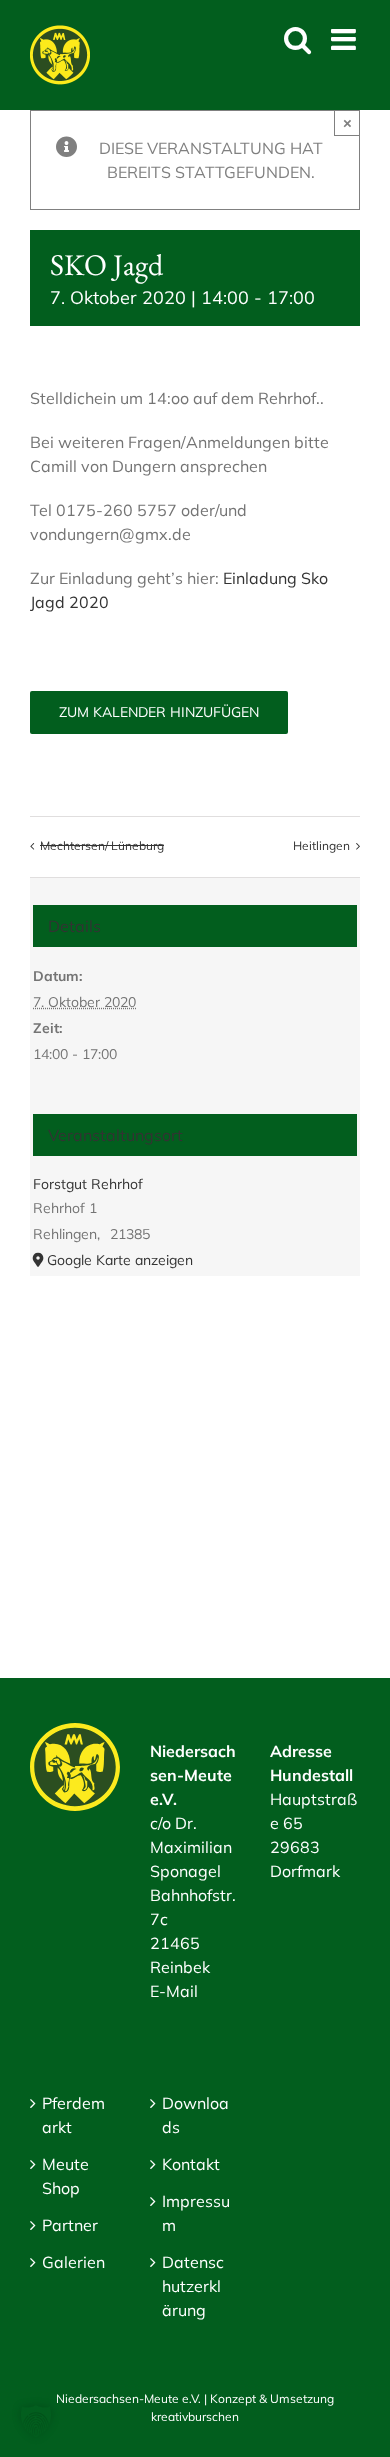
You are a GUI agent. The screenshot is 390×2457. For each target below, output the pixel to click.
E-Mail (174, 1991)
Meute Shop (65, 2176)
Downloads (195, 2115)
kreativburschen (195, 2416)
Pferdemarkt (73, 2115)
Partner (70, 2225)
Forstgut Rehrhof (88, 1184)
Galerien (73, 2262)
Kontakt (191, 2164)
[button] (36, 2421)
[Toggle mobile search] (297, 39)
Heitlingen (321, 845)
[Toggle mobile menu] (345, 39)
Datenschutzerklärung (193, 2286)
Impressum (196, 2213)
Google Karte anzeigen (120, 1260)
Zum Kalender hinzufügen (159, 712)
